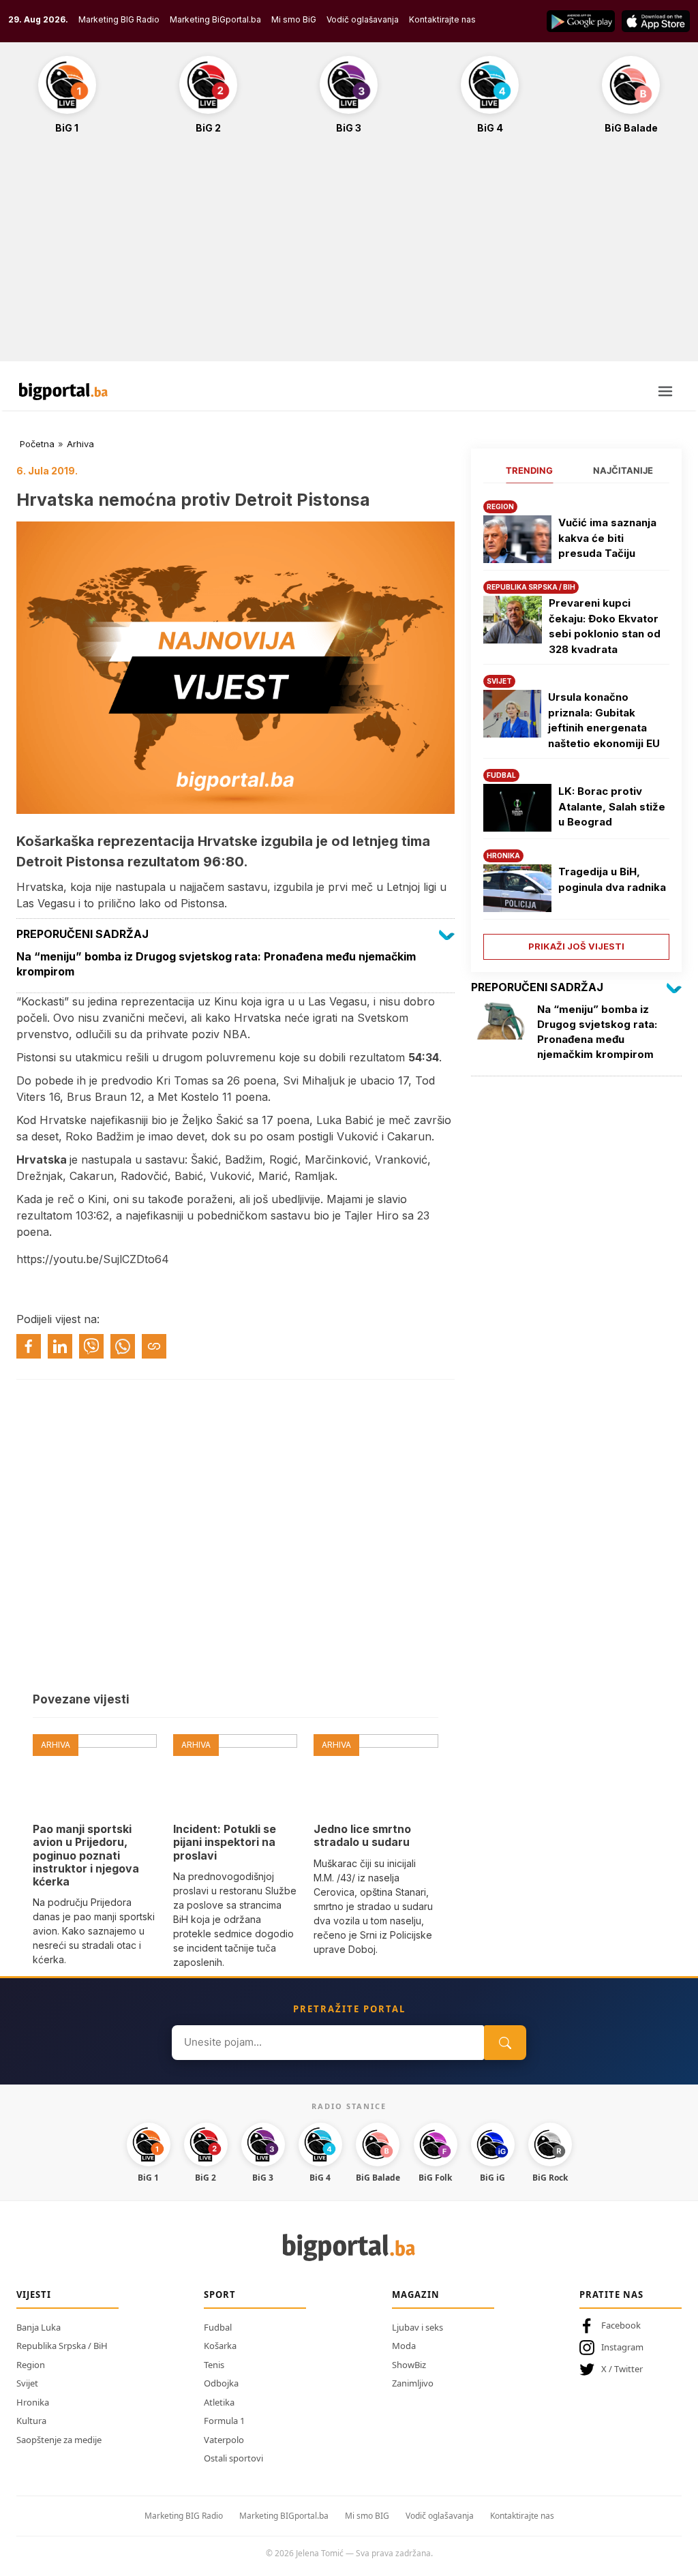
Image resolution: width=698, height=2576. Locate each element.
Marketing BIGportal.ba (284, 2516)
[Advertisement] (349, 255)
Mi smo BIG (367, 2516)
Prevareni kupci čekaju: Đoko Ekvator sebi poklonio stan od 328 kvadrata (605, 626)
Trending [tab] (529, 470)
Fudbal (218, 2327)
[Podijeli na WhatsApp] (123, 1346)
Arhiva (80, 444)
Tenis (214, 2365)
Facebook (621, 2325)
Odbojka (221, 2383)
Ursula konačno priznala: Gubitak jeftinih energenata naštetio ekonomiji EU (604, 720)
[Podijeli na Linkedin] (60, 1346)
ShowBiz (409, 2365)
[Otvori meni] (665, 391)
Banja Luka (39, 2327)
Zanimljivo (413, 2383)
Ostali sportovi (233, 2458)
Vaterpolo (224, 2440)
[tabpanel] (576, 725)
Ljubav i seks (418, 2327)
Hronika (33, 2402)
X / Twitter (622, 2369)
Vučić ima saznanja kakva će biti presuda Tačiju (607, 538)
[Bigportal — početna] (63, 391)
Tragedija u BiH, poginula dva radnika (612, 879)
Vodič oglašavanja (363, 19)
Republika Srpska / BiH (62, 2346)
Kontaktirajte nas (442, 19)
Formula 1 (224, 2421)
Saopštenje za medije (59, 2440)
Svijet (27, 2383)
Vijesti (34, 2294)
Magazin (416, 2294)
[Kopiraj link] (154, 1346)
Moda (404, 2346)
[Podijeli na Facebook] (29, 1346)
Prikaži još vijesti (576, 946)
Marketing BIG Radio (119, 19)
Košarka (220, 2346)
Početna (37, 444)
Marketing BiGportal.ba (215, 19)
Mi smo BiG (294, 19)
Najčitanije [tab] (623, 470)
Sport (220, 2294)
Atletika (219, 2402)
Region (31, 2365)
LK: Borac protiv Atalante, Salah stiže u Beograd (612, 806)
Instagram (622, 2347)
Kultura (31, 2421)
